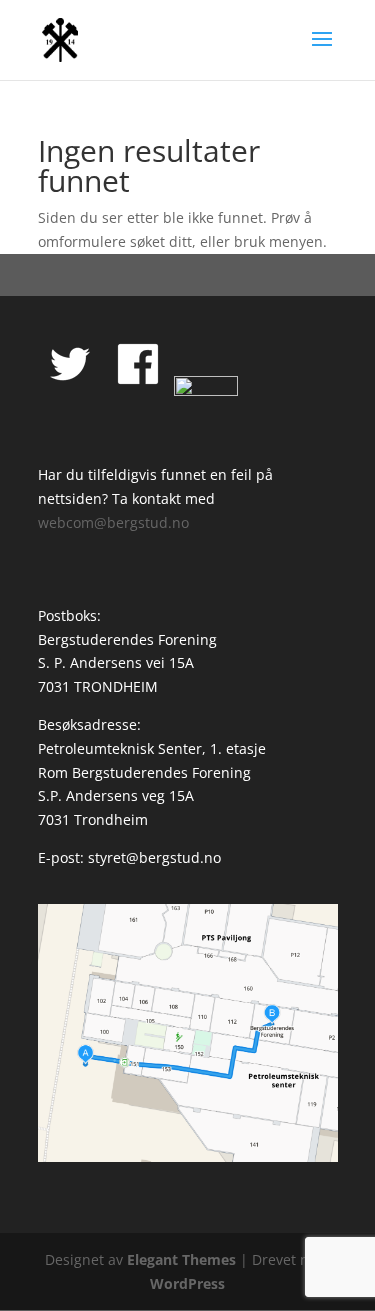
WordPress (187, 1283)
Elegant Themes (181, 1259)
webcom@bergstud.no (113, 522)
